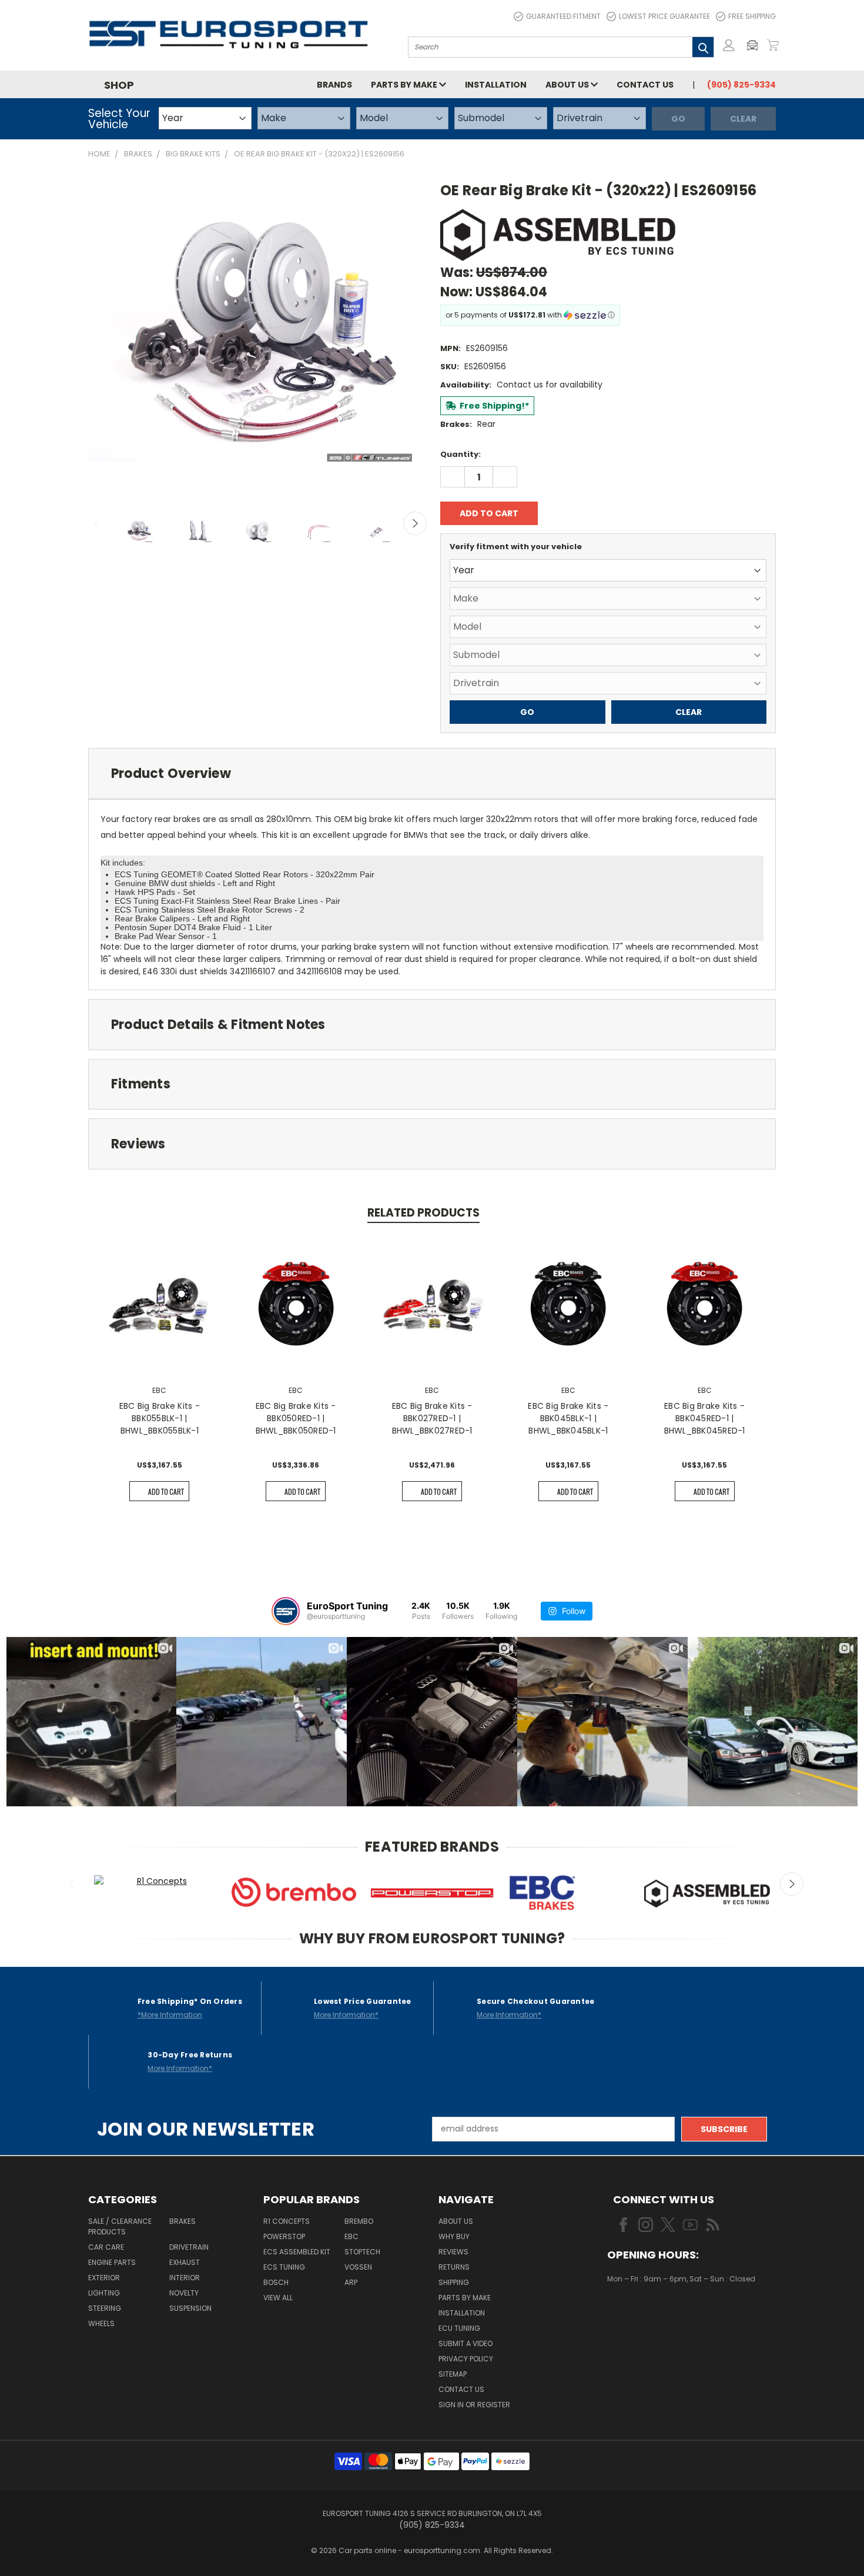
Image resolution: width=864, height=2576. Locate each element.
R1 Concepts (287, 2221)
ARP (351, 2282)
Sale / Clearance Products (120, 2226)
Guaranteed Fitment (563, 16)
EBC (351, 2236)
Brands (334, 85)
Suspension (190, 2308)
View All (278, 2298)
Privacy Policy (466, 2359)
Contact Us (645, 85)
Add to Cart (166, 1491)
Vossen (358, 2267)
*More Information (170, 2015)
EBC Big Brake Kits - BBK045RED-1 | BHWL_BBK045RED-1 (705, 1418)
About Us (568, 85)
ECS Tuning (284, 2267)
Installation (496, 85)
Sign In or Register (474, 2405)
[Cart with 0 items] (773, 45)
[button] (755, 45)
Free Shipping (752, 16)
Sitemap (453, 2374)
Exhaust (185, 2262)
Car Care (106, 2247)
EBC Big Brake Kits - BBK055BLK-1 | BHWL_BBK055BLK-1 (160, 1418)
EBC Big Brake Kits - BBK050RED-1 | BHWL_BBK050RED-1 (296, 1418)
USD (647, 2313)
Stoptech (362, 2252)
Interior (185, 2278)
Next (415, 523)
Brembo (359, 2221)
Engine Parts (112, 2262)
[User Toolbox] (729, 45)
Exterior (104, 2278)
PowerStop (284, 2236)
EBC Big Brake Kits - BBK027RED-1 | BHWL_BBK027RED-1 (432, 1418)
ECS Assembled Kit (297, 2252)
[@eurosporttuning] (286, 1611)
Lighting (104, 2293)
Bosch (276, 2282)
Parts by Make (405, 85)
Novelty (184, 2293)
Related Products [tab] (423, 1213)
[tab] (432, 774)
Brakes (182, 2221)
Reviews (453, 2252)
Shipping (454, 2282)
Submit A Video (466, 2343)
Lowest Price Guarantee (664, 16)
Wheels (101, 2323)
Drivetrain (189, 2247)
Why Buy (454, 2236)
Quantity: (461, 454)
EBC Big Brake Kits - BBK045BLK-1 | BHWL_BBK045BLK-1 (568, 1418)
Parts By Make (465, 2298)
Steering (105, 2308)
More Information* (346, 2015)
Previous (97, 523)
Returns (454, 2267)
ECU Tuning (459, 2328)
